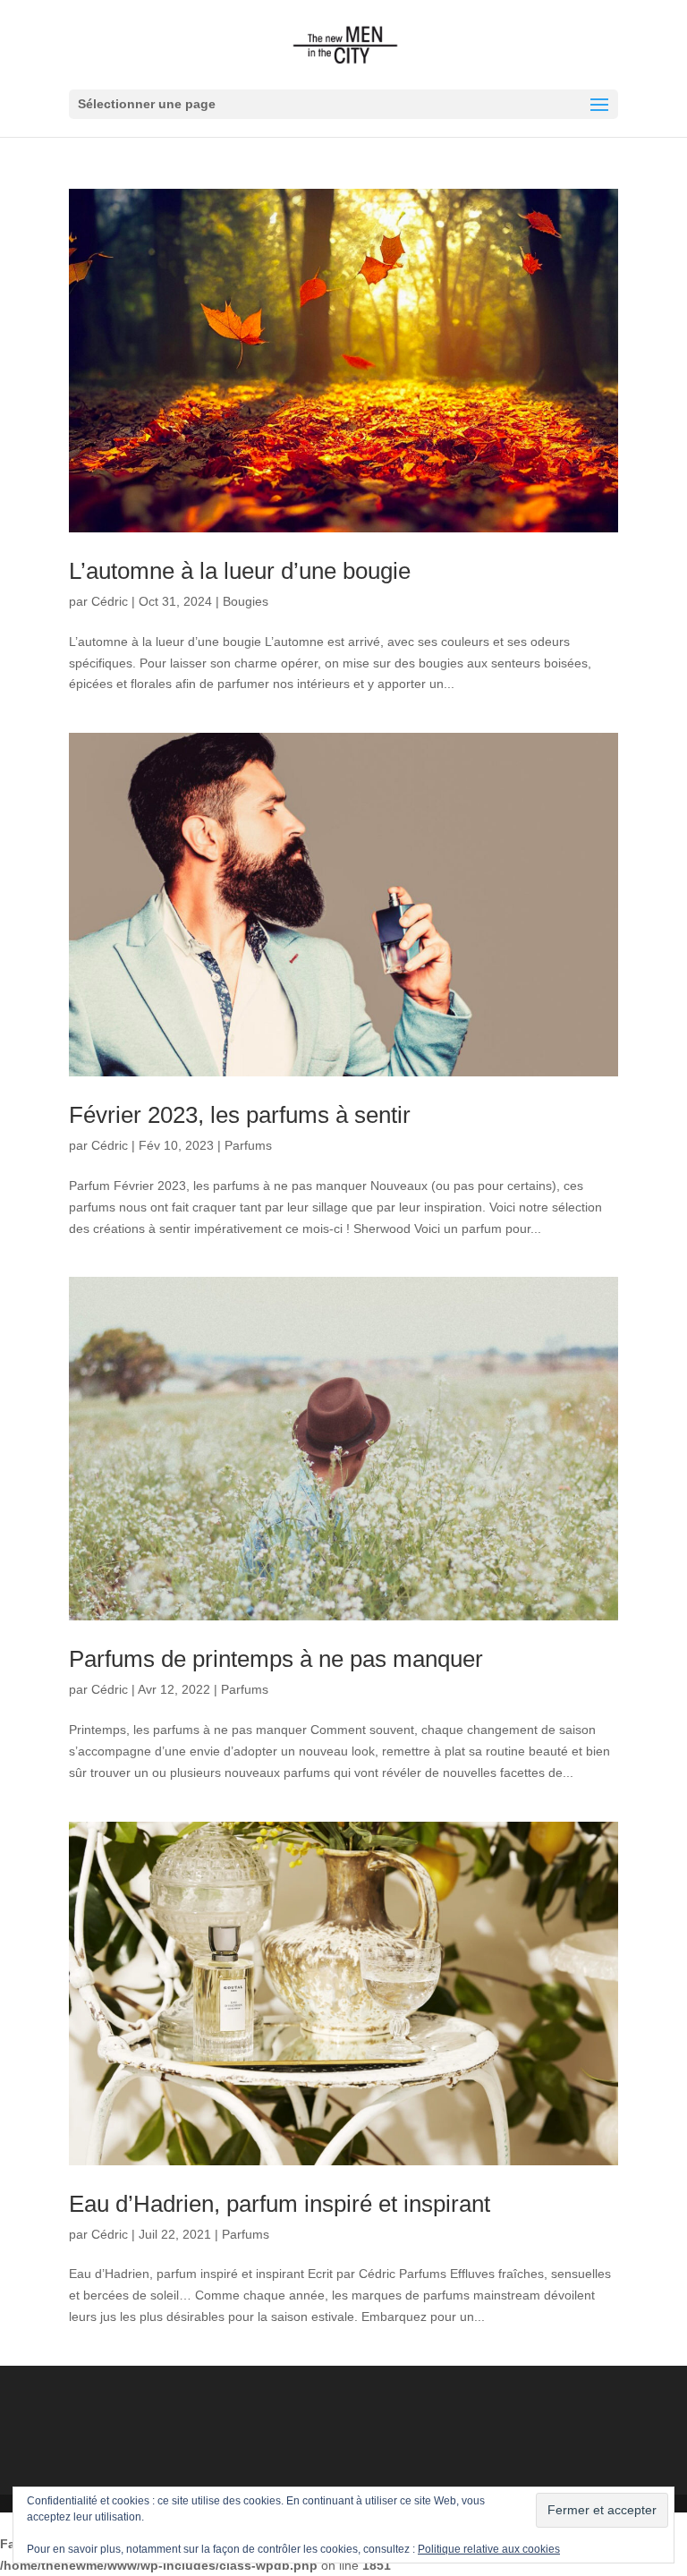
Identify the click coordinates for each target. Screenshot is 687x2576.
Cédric (110, 601)
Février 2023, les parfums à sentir (240, 1115)
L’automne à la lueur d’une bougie (240, 571)
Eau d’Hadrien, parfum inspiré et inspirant (280, 2204)
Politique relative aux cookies (489, 2549)
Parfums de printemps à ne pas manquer (276, 1659)
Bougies (246, 601)
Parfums (248, 1145)
